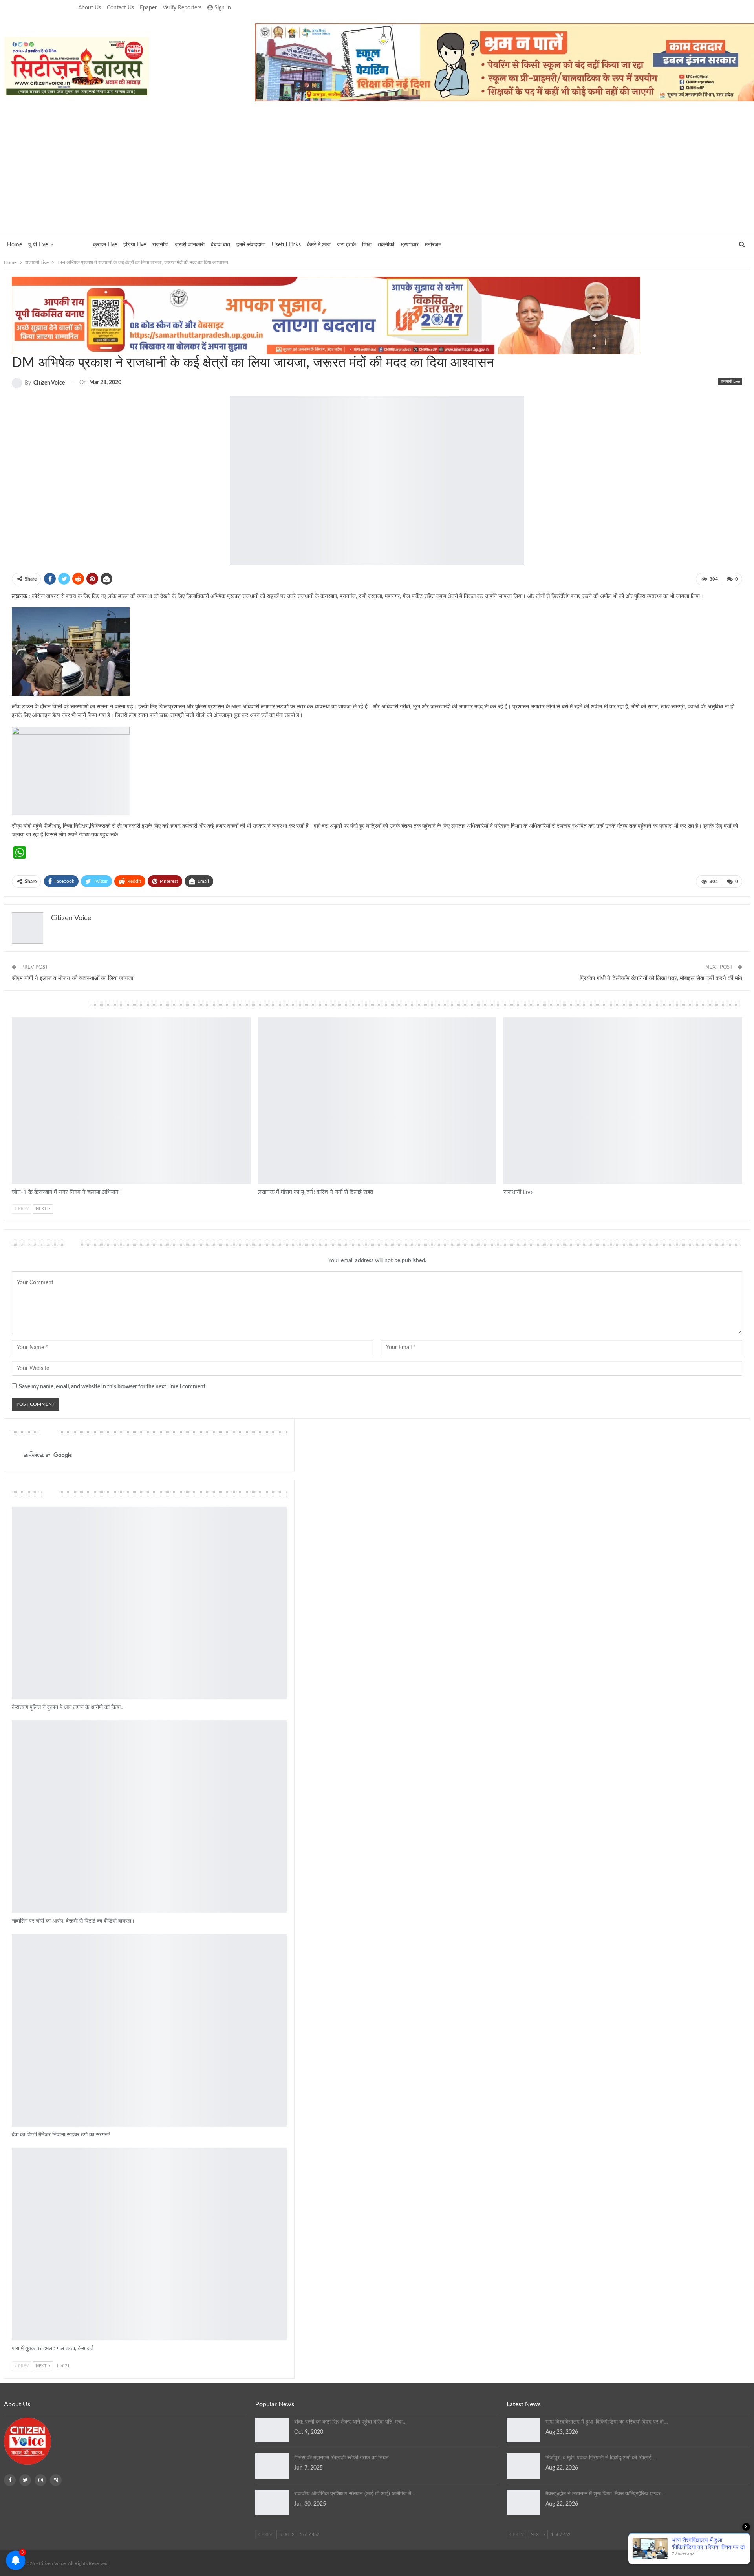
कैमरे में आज (319, 245)
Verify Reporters (182, 8)
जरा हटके (346, 245)
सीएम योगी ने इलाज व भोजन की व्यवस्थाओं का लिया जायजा (72, 978)
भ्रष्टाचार (410, 245)
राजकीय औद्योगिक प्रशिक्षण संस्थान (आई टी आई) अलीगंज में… (355, 2494)
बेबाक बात (221, 245)
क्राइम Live (105, 245)
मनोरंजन (433, 245)
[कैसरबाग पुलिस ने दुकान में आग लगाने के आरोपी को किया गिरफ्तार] (149, 1603)
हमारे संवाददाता (251, 245)
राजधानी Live (73, 245)
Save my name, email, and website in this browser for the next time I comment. (113, 1387)
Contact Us (120, 8)
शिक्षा (367, 245)
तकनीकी (386, 245)
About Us (90, 8)
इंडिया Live (135, 245)
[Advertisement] (377, 168)
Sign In (223, 8)
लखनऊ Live (261, 1021)
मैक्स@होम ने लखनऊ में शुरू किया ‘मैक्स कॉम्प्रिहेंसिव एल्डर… (605, 2494)
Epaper (148, 8)
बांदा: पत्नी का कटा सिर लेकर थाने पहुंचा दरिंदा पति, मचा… (350, 2422)
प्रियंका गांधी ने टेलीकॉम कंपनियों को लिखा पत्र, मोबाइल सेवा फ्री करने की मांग (661, 978)
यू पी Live (38, 245)
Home (15, 245)
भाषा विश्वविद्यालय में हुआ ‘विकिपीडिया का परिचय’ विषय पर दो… (607, 2422)
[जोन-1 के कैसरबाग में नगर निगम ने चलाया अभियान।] (131, 1101)
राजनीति (160, 245)
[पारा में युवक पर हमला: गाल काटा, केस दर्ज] (149, 2244)
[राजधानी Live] (623, 1101)
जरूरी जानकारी (190, 245)
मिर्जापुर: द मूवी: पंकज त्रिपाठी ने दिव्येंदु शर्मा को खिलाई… (601, 2458)
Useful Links (286, 245)
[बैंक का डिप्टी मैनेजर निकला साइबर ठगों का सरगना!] (149, 2030)
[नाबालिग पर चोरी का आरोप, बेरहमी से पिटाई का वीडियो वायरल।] (149, 1817)
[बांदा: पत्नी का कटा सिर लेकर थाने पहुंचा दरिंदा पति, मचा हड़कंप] (272, 2430)
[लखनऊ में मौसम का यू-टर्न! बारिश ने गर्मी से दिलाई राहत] (377, 1101)
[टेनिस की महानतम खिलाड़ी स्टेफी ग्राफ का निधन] (272, 2466)
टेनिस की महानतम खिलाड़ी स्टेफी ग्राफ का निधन (341, 2458)
